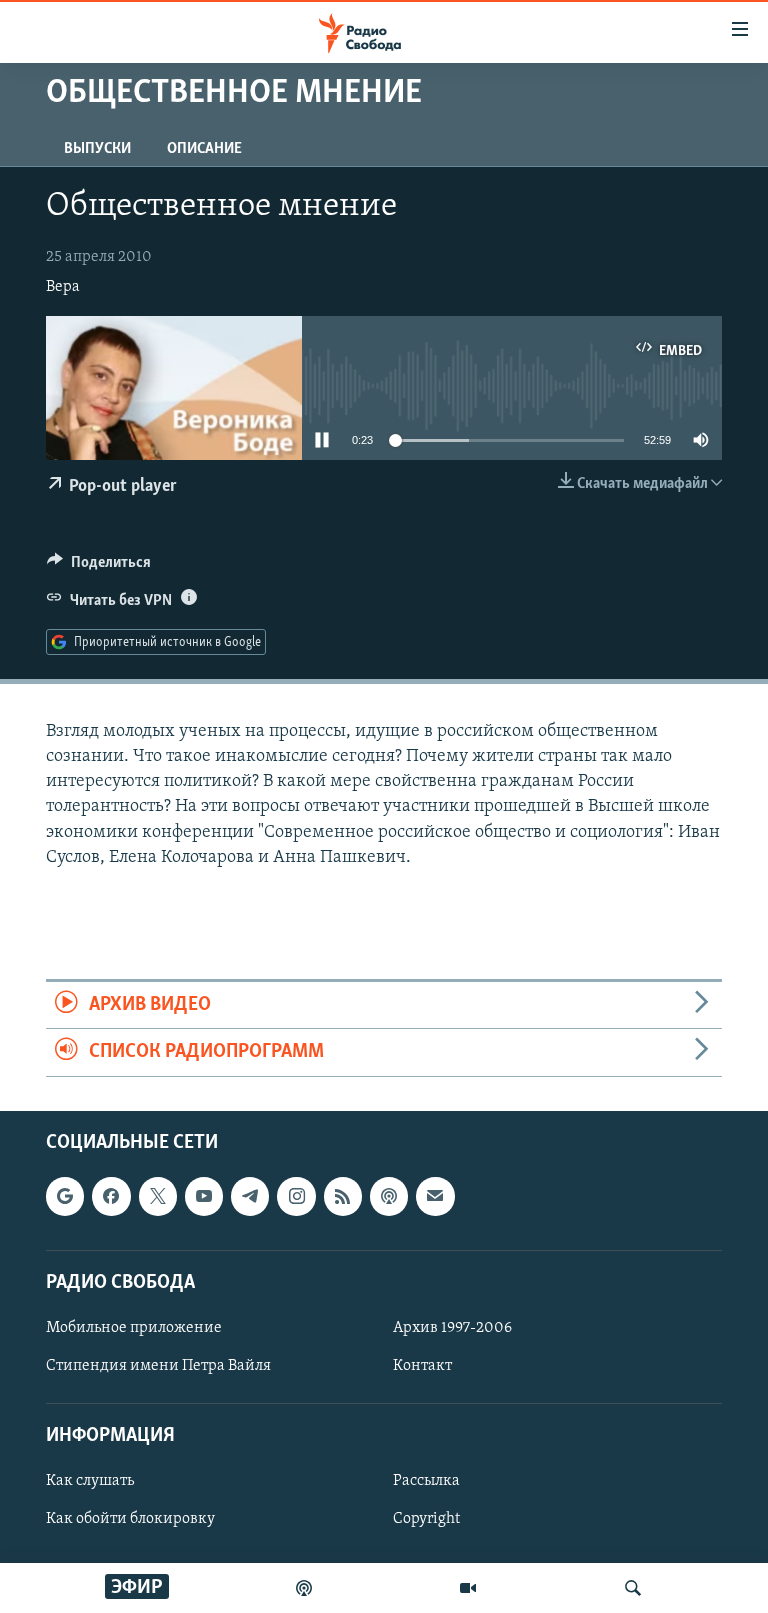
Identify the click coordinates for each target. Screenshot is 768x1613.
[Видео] (468, 1588)
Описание (204, 149)
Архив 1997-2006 (452, 1328)
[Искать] (633, 1588)
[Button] (99, 567)
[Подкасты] (389, 1196)
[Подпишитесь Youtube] (204, 1196)
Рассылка (426, 1481)
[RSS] (343, 1196)
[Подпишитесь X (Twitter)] (158, 1196)
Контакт (422, 1366)
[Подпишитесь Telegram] (250, 1196)
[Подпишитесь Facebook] (111, 1196)
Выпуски (97, 149)
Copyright (426, 1519)
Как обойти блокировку (130, 1519)
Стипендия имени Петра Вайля (158, 1366)
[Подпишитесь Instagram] (296, 1196)
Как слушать (90, 1481)
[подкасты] (304, 1588)
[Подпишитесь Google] (65, 1196)
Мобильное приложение (134, 1328)
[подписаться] (435, 1196)
